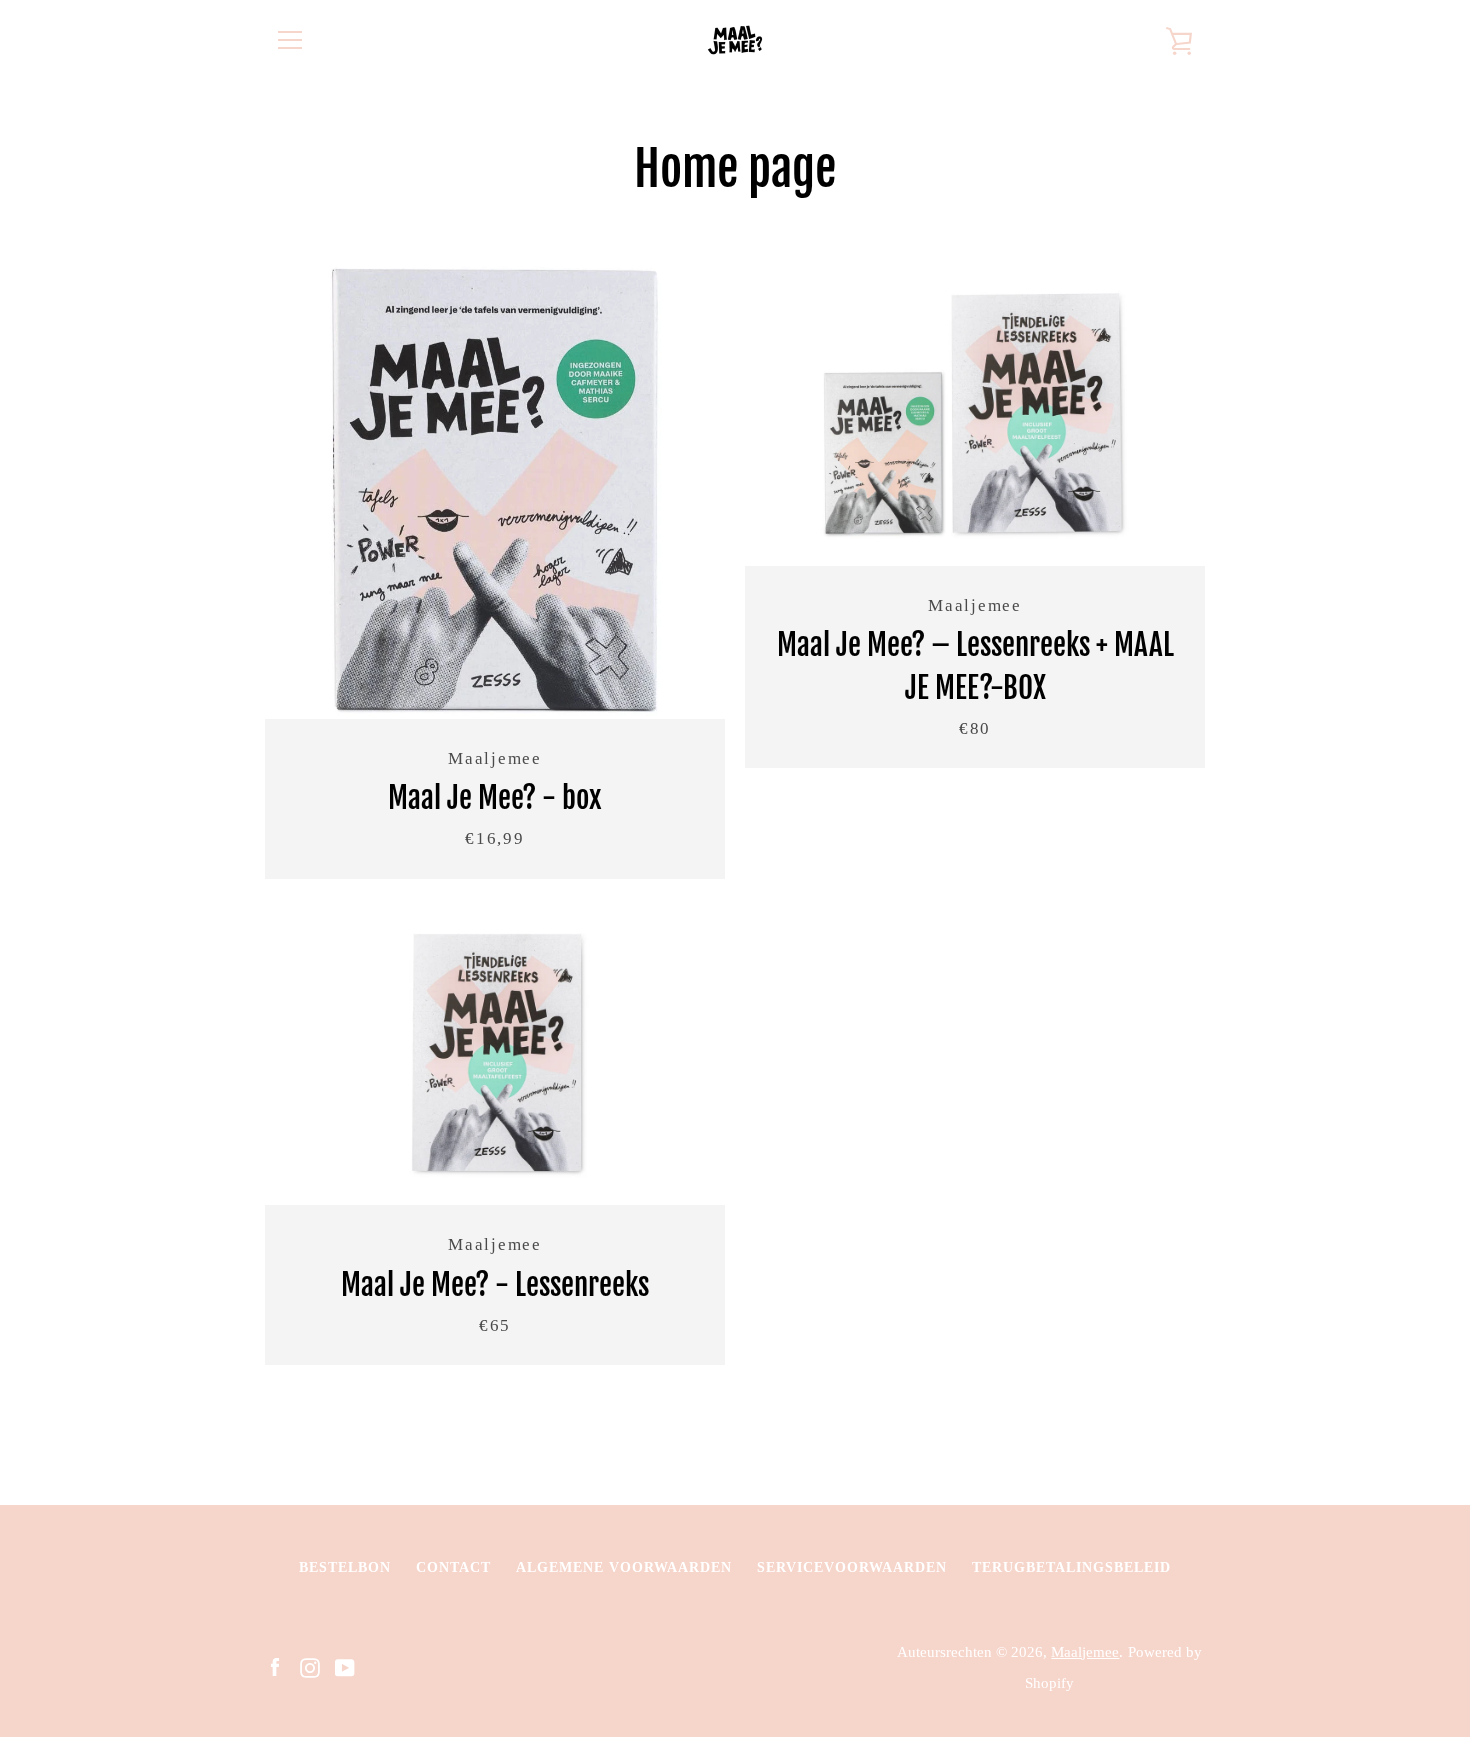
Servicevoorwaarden (852, 1567)
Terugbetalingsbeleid (1071, 1567)
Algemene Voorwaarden (624, 1567)
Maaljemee (1085, 1651)
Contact (453, 1567)
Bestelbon (345, 1567)
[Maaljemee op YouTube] (345, 1665)
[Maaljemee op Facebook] (275, 1665)
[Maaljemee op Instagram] (310, 1665)
